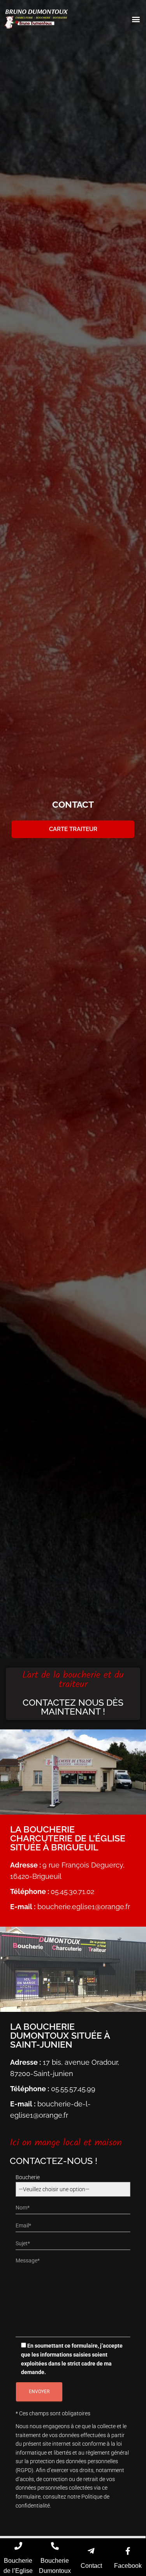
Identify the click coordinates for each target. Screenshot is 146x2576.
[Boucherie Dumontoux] (55, 2546)
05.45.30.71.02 (72, 1891)
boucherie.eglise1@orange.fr (83, 1907)
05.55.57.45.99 (73, 2089)
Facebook (128, 2566)
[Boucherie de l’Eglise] (18, 2546)
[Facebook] (128, 2551)
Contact (91, 2566)
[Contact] (91, 2551)
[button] (136, 19)
